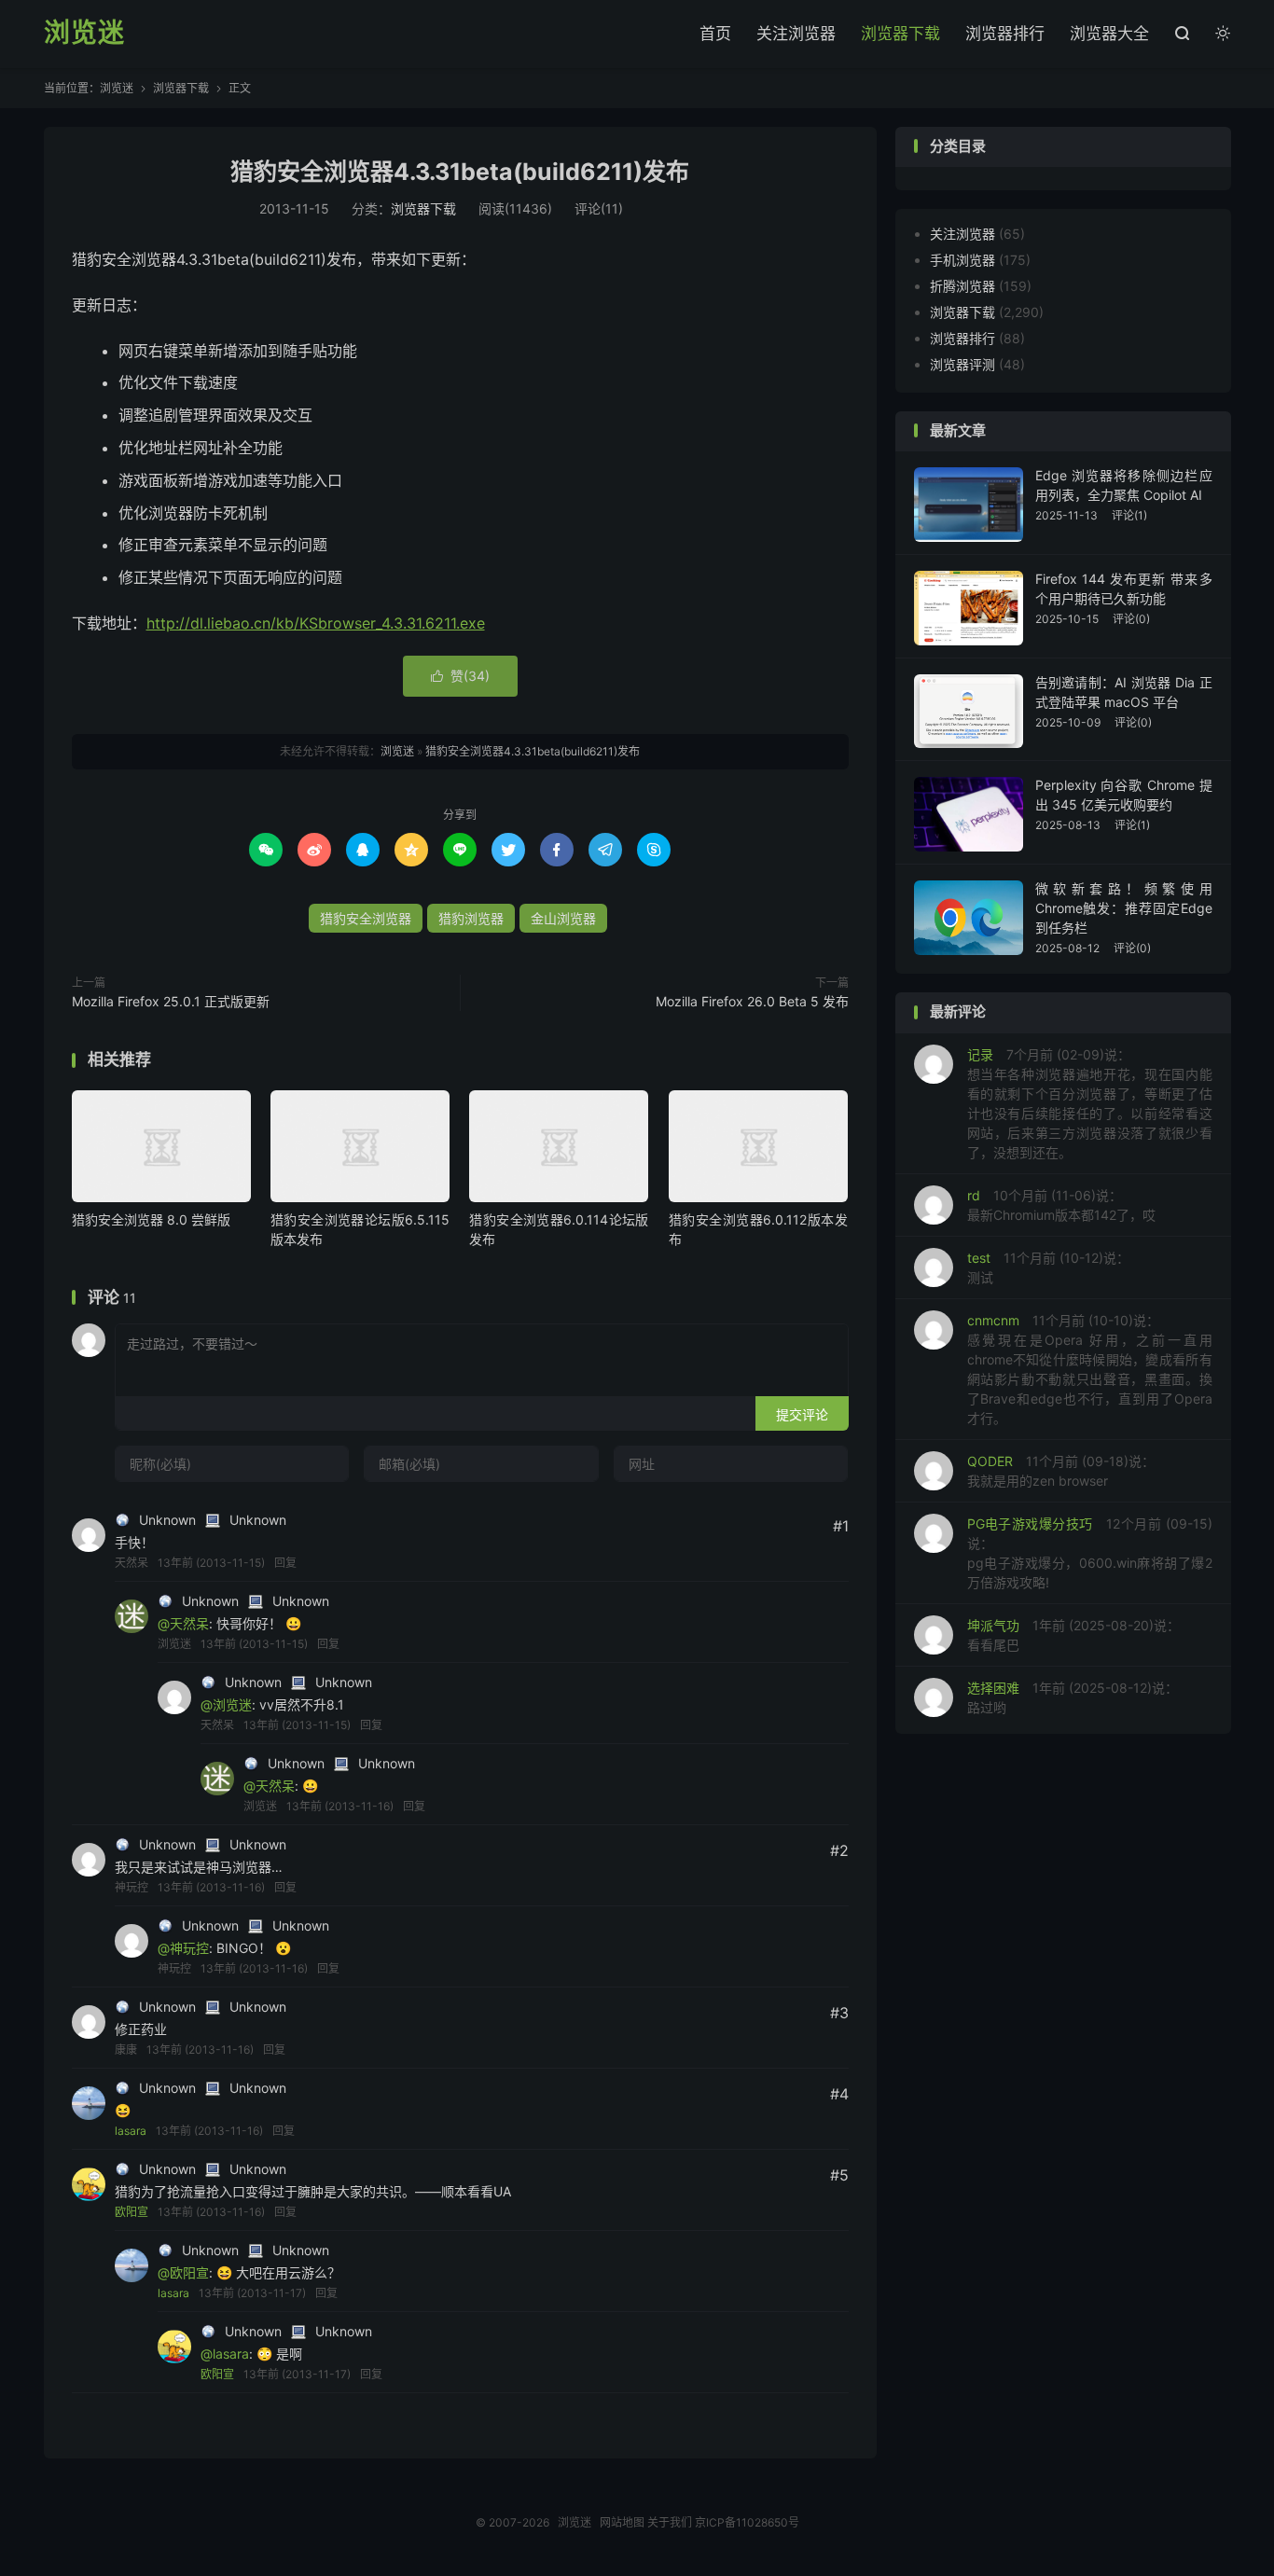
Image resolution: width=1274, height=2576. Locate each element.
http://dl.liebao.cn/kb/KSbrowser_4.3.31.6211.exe (316, 623)
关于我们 (670, 2522)
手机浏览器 (962, 260)
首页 (715, 34)
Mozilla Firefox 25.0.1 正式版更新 (171, 1001)
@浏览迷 (226, 1704)
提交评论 (802, 1414)
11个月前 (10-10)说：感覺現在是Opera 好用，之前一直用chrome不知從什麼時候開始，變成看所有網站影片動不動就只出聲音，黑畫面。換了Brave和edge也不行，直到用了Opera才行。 (1090, 1369)
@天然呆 (183, 1623)
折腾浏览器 (962, 286)
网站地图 (622, 2522)
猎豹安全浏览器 (366, 918)
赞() (460, 676)
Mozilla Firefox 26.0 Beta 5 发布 (752, 1001)
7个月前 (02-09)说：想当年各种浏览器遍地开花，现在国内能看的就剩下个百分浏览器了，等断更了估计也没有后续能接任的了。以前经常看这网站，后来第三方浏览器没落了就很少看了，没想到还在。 (1090, 1103)
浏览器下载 (900, 34)
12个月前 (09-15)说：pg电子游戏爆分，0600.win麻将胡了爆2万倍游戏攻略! (1090, 1553)
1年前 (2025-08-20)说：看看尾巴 (1073, 1635)
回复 (285, 1563)
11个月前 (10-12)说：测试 (1048, 1267)
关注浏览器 (796, 34)
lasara (131, 2131)
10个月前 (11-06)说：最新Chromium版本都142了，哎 (1061, 1205)
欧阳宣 (132, 2212)
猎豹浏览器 (471, 918)
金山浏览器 (563, 918)
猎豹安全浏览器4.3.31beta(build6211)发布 (460, 172)
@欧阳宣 (183, 2272)
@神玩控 (183, 1948)
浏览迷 (84, 34)
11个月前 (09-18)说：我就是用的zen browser (1061, 1471)
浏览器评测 (962, 364)
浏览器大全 (1109, 34)
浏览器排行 (1005, 34)
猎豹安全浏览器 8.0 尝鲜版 (151, 1219)
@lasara (225, 2354)
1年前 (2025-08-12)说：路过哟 (1073, 1697)
